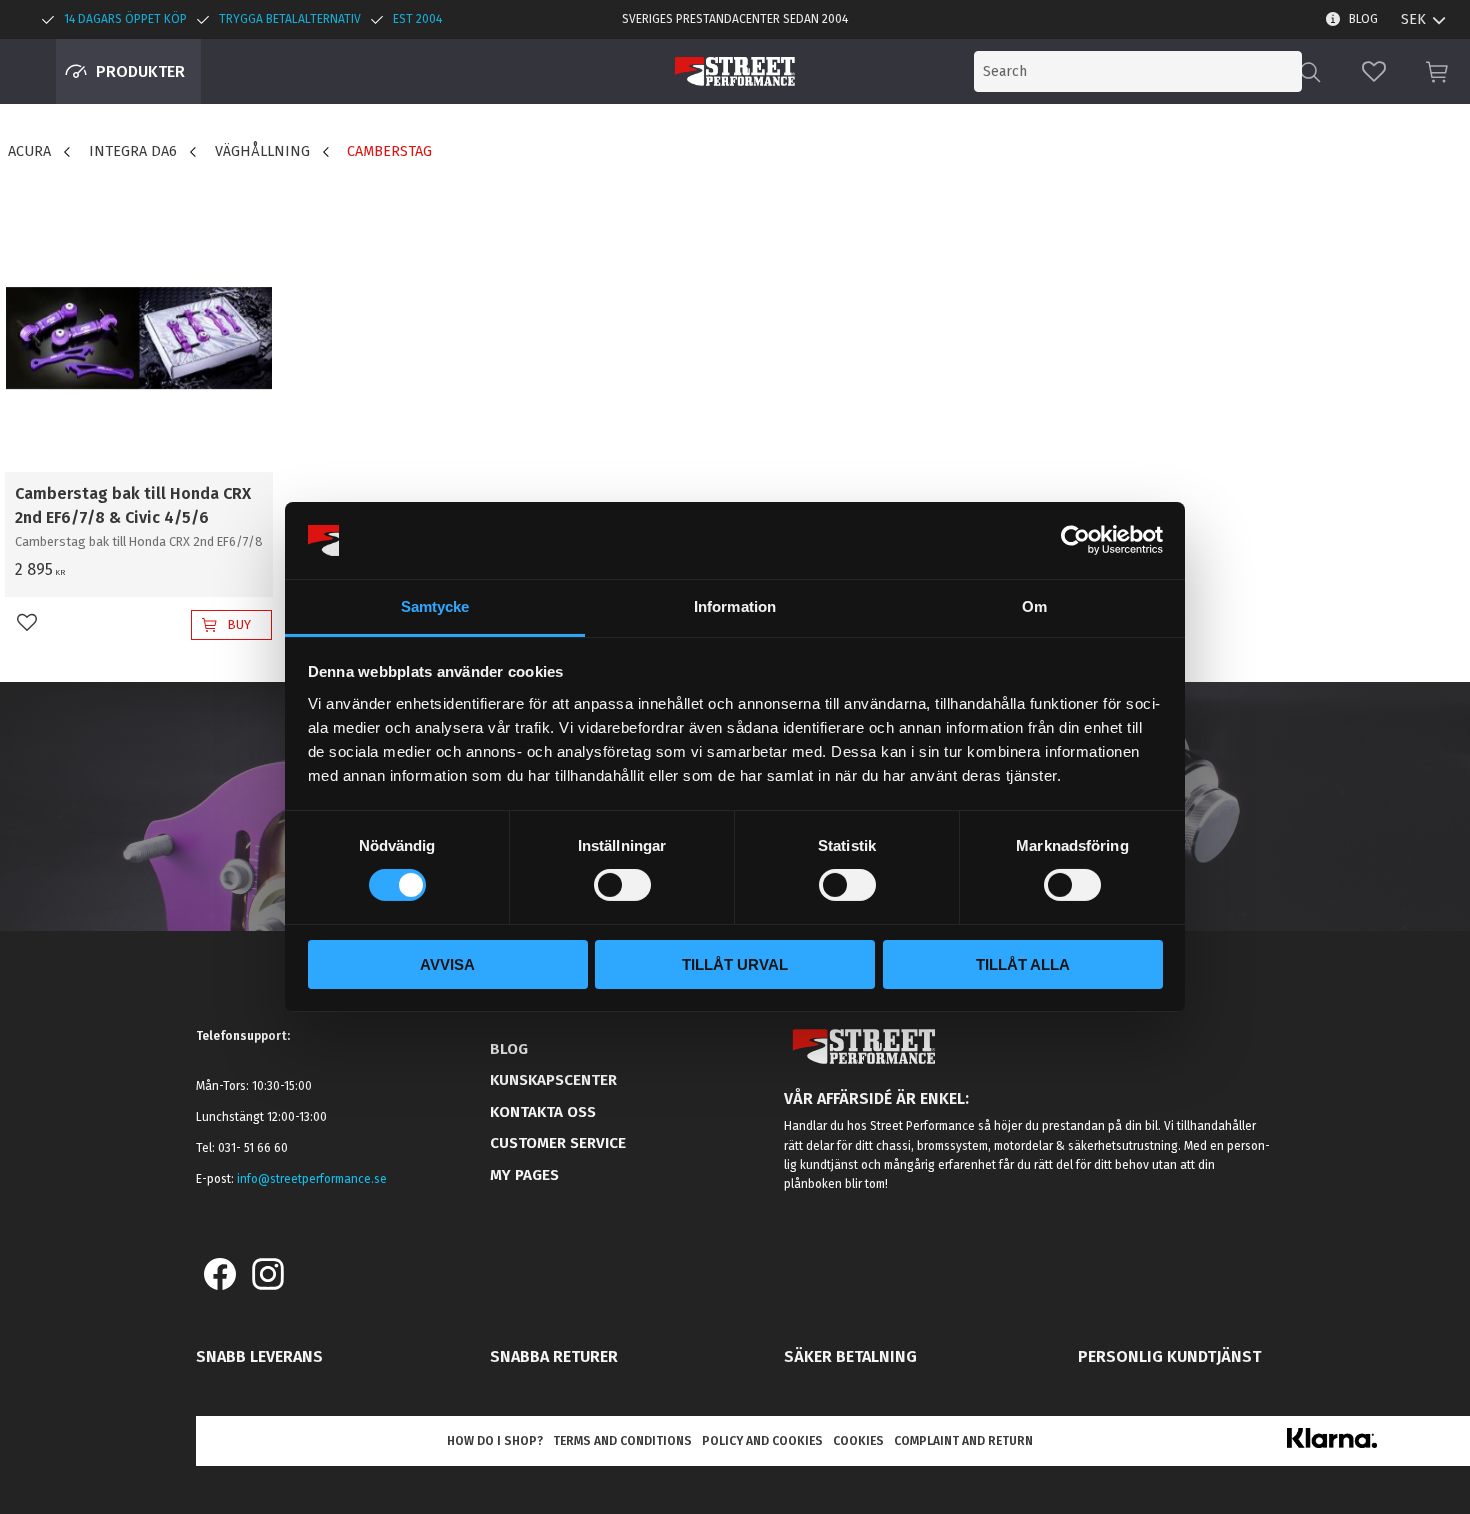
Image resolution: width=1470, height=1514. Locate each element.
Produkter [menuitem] (140, 71)
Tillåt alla (1023, 964)
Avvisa (447, 964)
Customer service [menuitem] (558, 1143)
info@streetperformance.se (312, 1179)
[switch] (622, 885)
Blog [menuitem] (1363, 19)
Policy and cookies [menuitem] (762, 1441)
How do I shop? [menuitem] (495, 1441)
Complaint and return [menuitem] (963, 1441)
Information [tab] (735, 606)
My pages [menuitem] (524, 1175)
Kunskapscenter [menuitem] (553, 1080)
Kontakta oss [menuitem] (543, 1112)
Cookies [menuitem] (858, 1441)
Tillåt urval (735, 964)
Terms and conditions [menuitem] (622, 1441)
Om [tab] (1034, 606)
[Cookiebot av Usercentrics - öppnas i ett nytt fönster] (1075, 540)
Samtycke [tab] (435, 606)
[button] (1374, 71)
